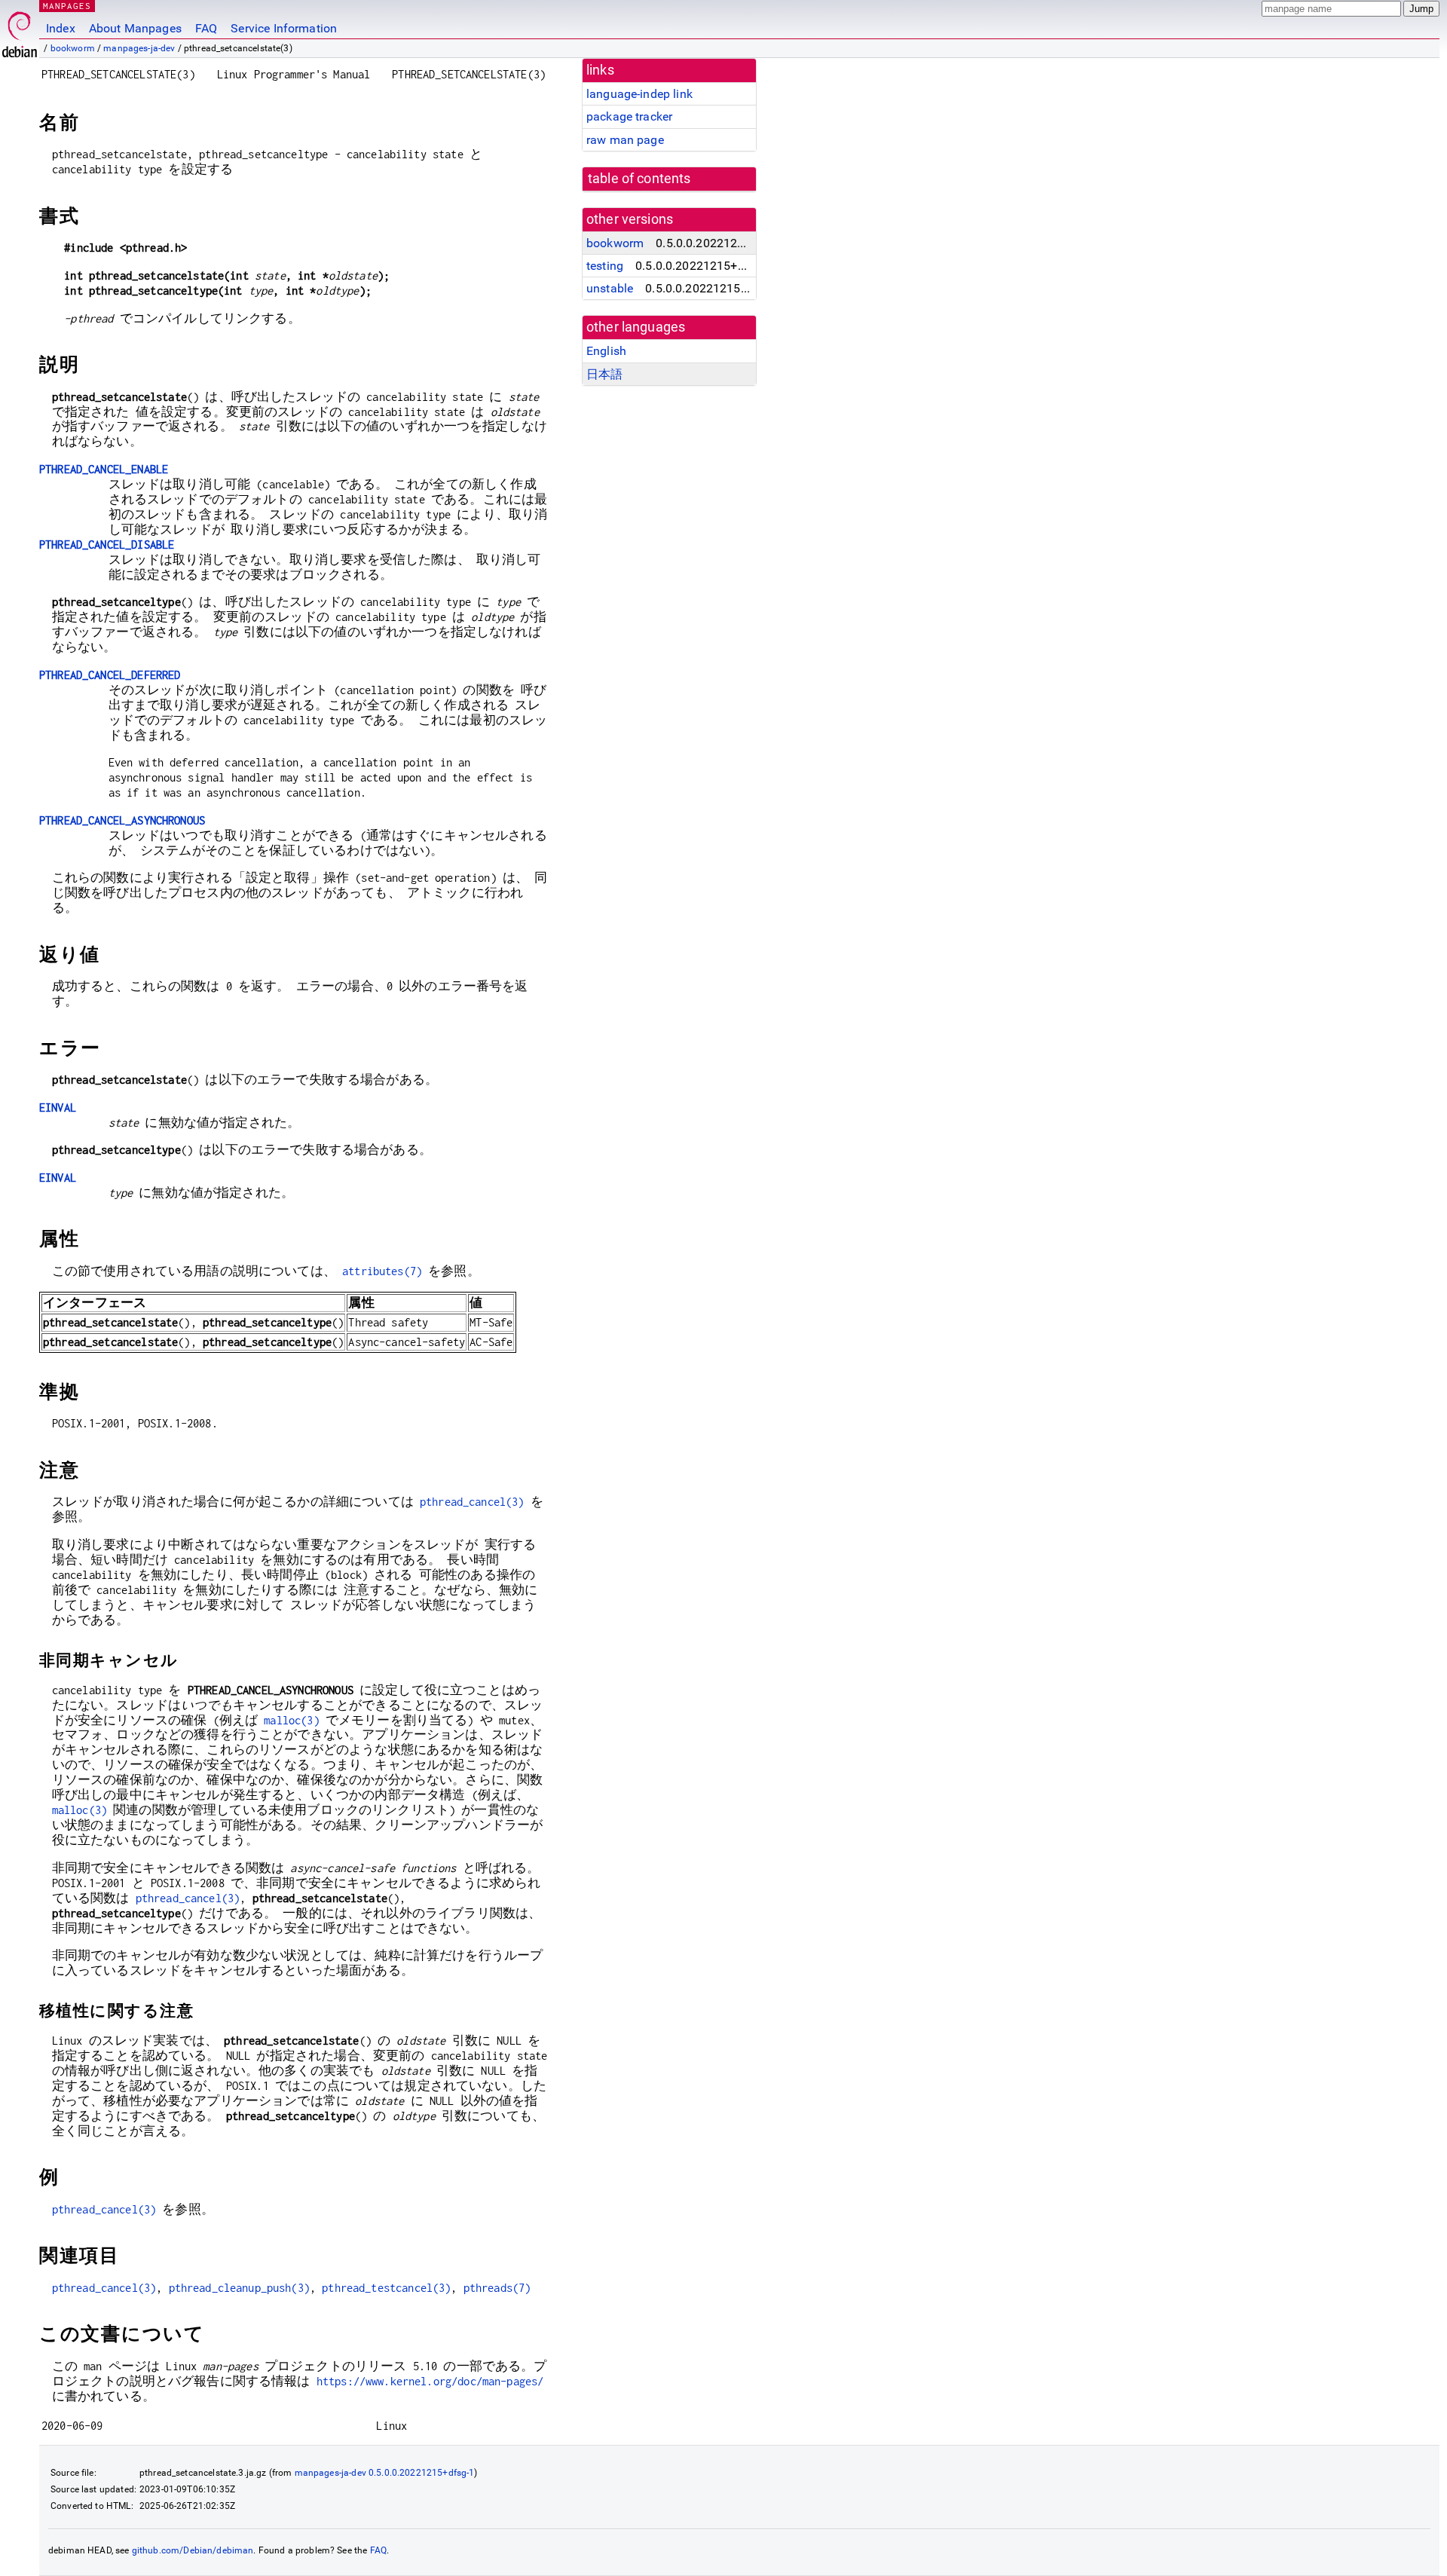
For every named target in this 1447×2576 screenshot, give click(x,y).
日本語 (604, 374)
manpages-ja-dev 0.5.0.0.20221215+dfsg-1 (385, 2473)
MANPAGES (67, 6)
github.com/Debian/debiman (193, 2550)
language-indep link (639, 94)
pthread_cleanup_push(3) (239, 2288)
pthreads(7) (497, 2288)
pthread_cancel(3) (472, 1502)
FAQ (206, 28)
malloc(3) (291, 1720)
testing (605, 266)
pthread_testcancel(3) (386, 2288)
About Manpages (135, 28)
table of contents (639, 179)
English (606, 351)
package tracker (629, 116)
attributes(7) (382, 1271)
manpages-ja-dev (139, 48)
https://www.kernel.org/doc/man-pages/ (430, 2381)
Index (61, 28)
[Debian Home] (20, 31)
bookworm (73, 48)
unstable (610, 288)
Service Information (284, 28)
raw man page (625, 140)
